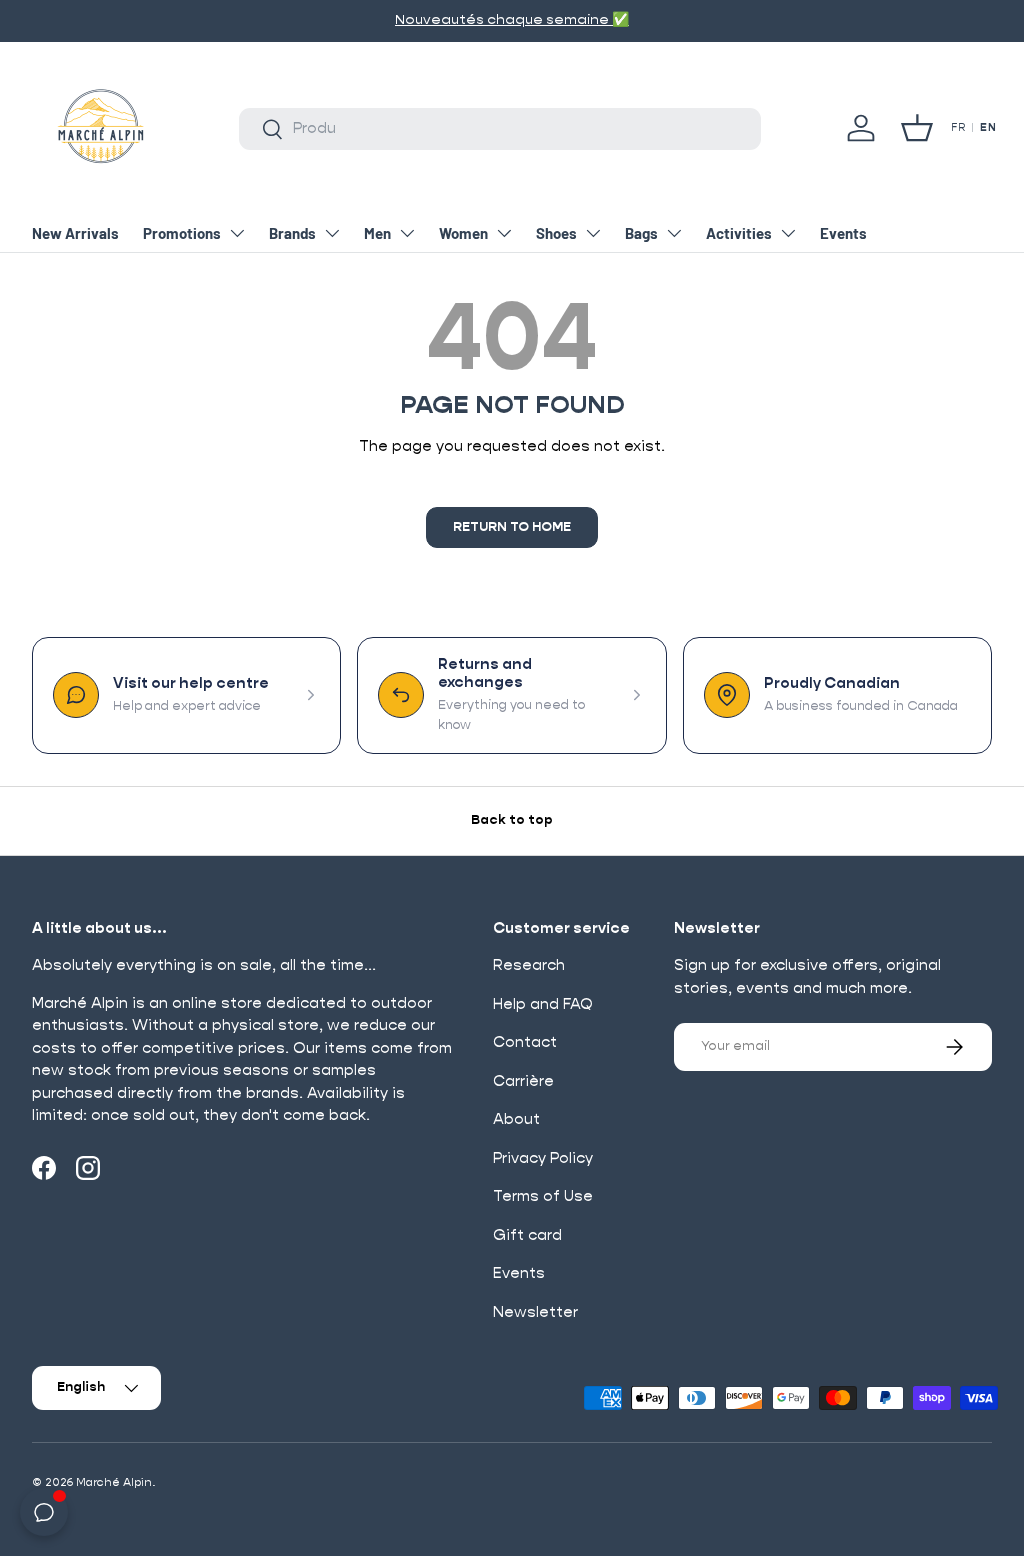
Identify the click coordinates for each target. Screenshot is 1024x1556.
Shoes (556, 233)
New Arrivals (75, 233)
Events (843, 233)
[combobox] (500, 129)
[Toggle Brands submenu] (332, 233)
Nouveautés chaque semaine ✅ (512, 20)
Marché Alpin (114, 1482)
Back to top (512, 820)
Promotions (182, 233)
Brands (292, 233)
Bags (641, 233)
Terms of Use (543, 1196)
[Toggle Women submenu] (504, 233)
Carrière (523, 1081)
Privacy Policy (543, 1158)
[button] (917, 128)
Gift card (527, 1235)
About (516, 1119)
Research (529, 965)
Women (463, 233)
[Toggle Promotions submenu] (237, 233)
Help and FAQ (543, 1004)
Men (377, 233)
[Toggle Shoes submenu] (593, 233)
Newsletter (535, 1312)
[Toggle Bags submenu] (674, 233)
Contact (525, 1042)
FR (958, 128)
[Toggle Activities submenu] (788, 233)
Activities (739, 233)
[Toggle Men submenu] (407, 233)
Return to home (512, 527)
